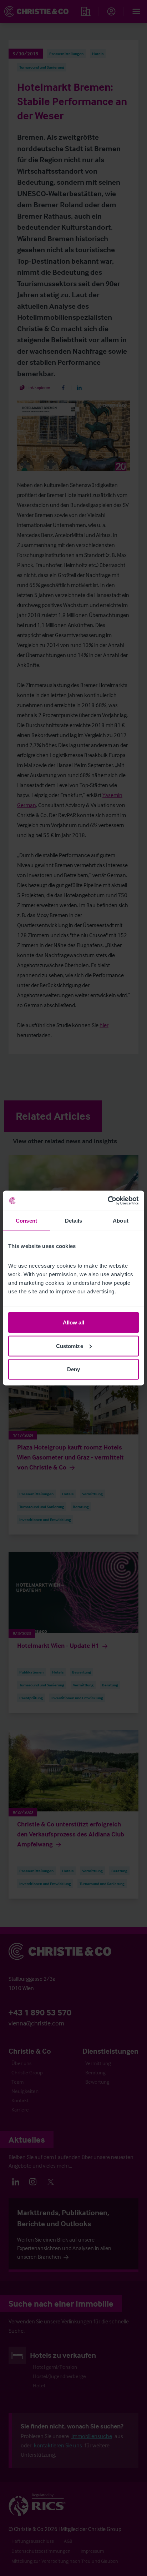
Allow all (74, 1322)
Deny (73, 1369)
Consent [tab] (26, 1220)
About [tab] (121, 1220)
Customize (70, 1346)
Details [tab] (74, 1220)
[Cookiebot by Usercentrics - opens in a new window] (108, 1201)
